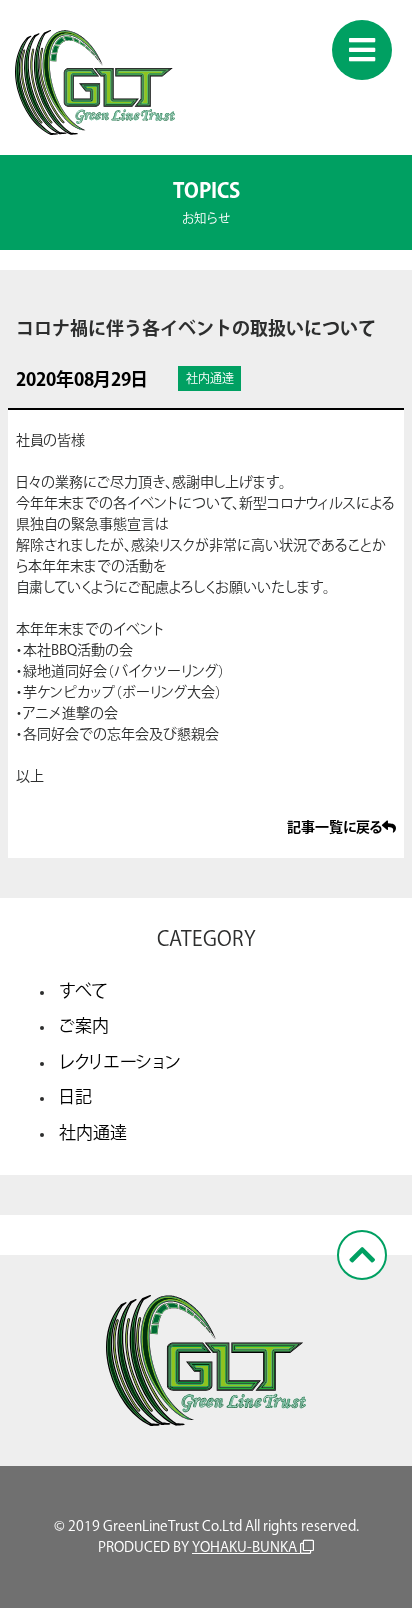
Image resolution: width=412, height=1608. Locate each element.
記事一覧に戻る (334, 827)
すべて (83, 990)
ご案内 (84, 1025)
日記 (75, 1096)
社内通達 (93, 1132)
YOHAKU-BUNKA (246, 1547)
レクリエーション (120, 1061)
